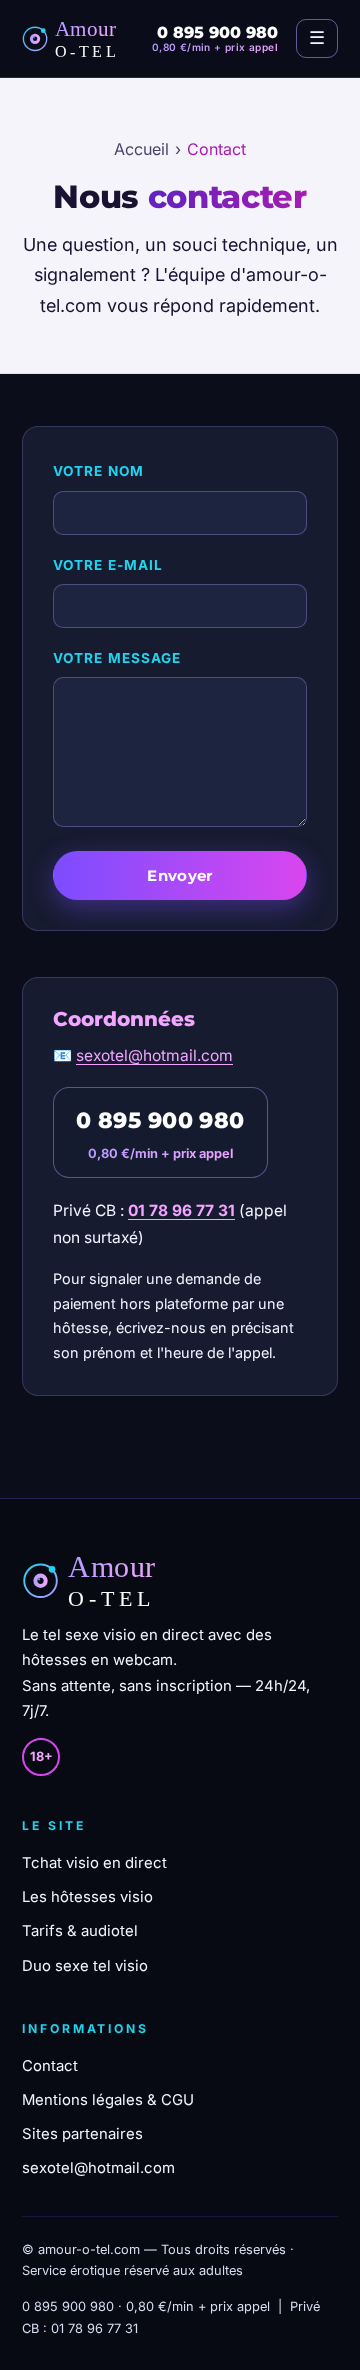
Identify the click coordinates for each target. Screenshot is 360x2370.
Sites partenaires (82, 2134)
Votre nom (98, 471)
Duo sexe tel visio (85, 1966)
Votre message (117, 658)
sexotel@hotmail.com (154, 1055)
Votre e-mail (108, 565)
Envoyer (179, 875)
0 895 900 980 (160, 1120)
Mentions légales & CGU (108, 2100)
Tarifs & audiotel (80, 1931)
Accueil (141, 149)
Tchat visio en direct (94, 1863)
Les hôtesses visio (87, 1897)
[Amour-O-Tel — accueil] (78, 39)
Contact (50, 2066)
